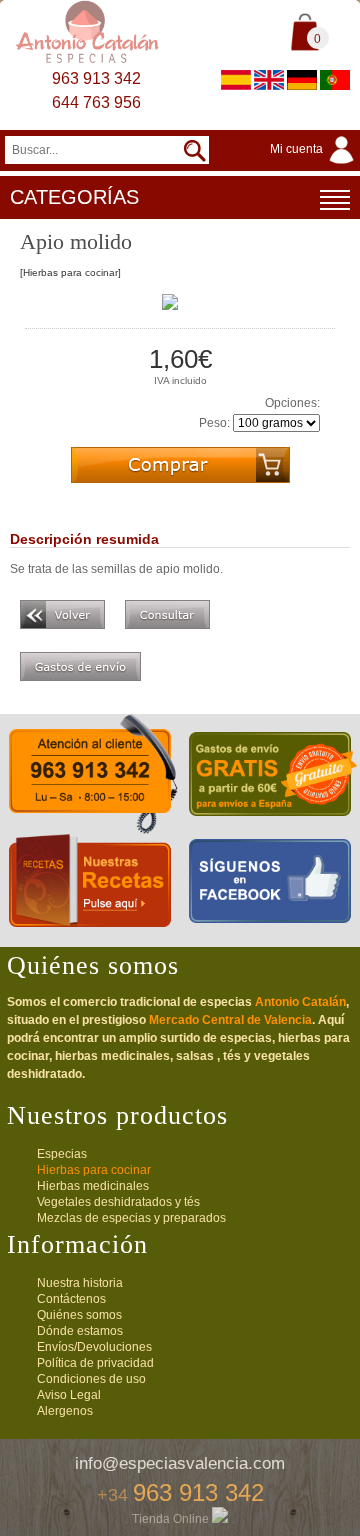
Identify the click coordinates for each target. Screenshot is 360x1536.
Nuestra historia (80, 1283)
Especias (62, 1154)
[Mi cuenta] (315, 165)
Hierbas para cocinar (94, 1170)
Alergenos (65, 1411)
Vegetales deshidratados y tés (118, 1202)
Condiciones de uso (91, 1379)
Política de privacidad (95, 1363)
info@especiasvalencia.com (180, 1463)
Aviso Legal (69, 1395)
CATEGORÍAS (74, 197)
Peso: (214, 423)
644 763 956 (96, 102)
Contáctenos (71, 1299)
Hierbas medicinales (93, 1186)
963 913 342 (96, 78)
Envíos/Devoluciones (94, 1347)
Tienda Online (172, 1519)
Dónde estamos (80, 1331)
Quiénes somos (79, 1315)
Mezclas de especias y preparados (131, 1218)
